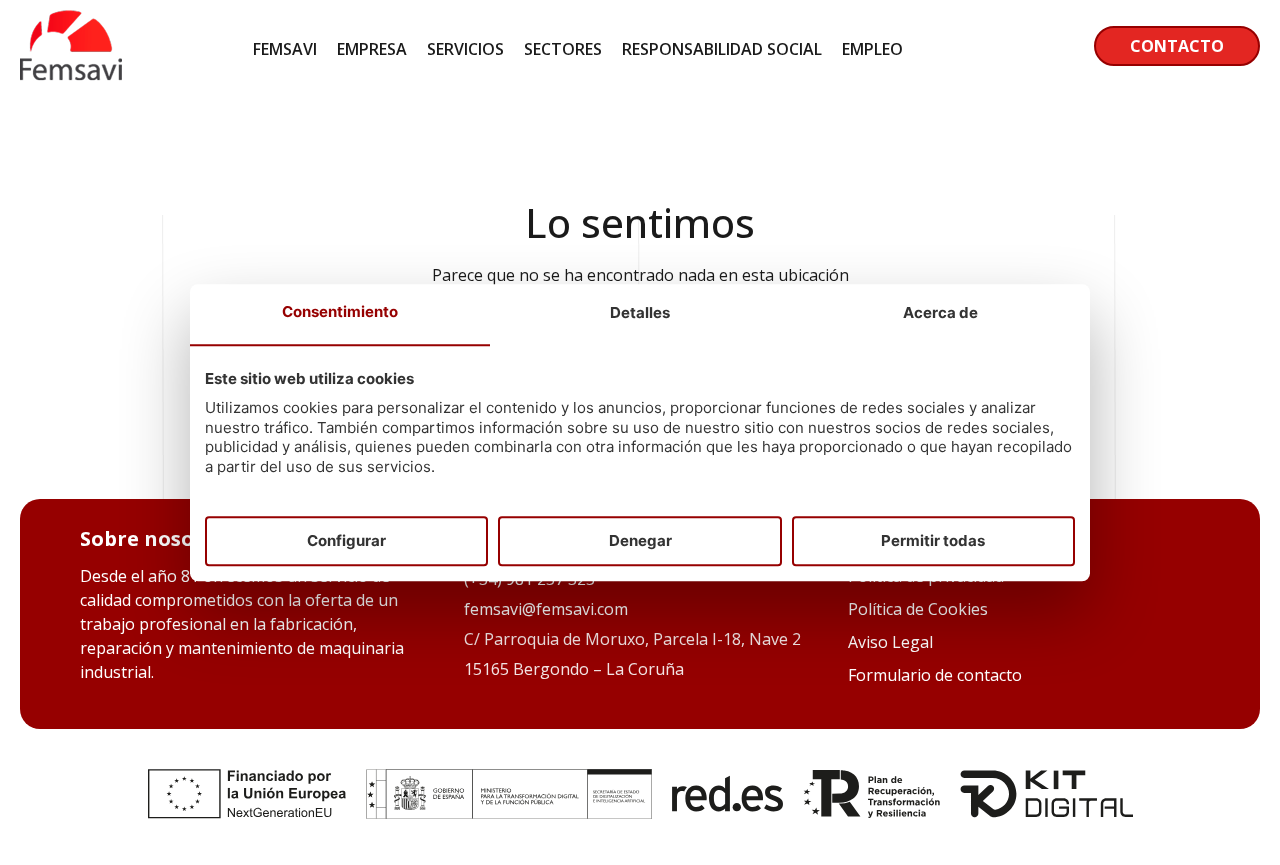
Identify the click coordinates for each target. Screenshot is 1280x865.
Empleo (872, 49)
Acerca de (940, 313)
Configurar (346, 540)
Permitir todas (933, 540)
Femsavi (285, 49)
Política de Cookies (918, 609)
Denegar (640, 540)
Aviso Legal (890, 642)
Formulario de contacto (935, 675)
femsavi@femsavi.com (546, 609)
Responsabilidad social (722, 49)
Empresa (372, 49)
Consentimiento (340, 312)
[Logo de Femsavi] (71, 75)
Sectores (563, 49)
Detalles (640, 313)
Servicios (465, 49)
